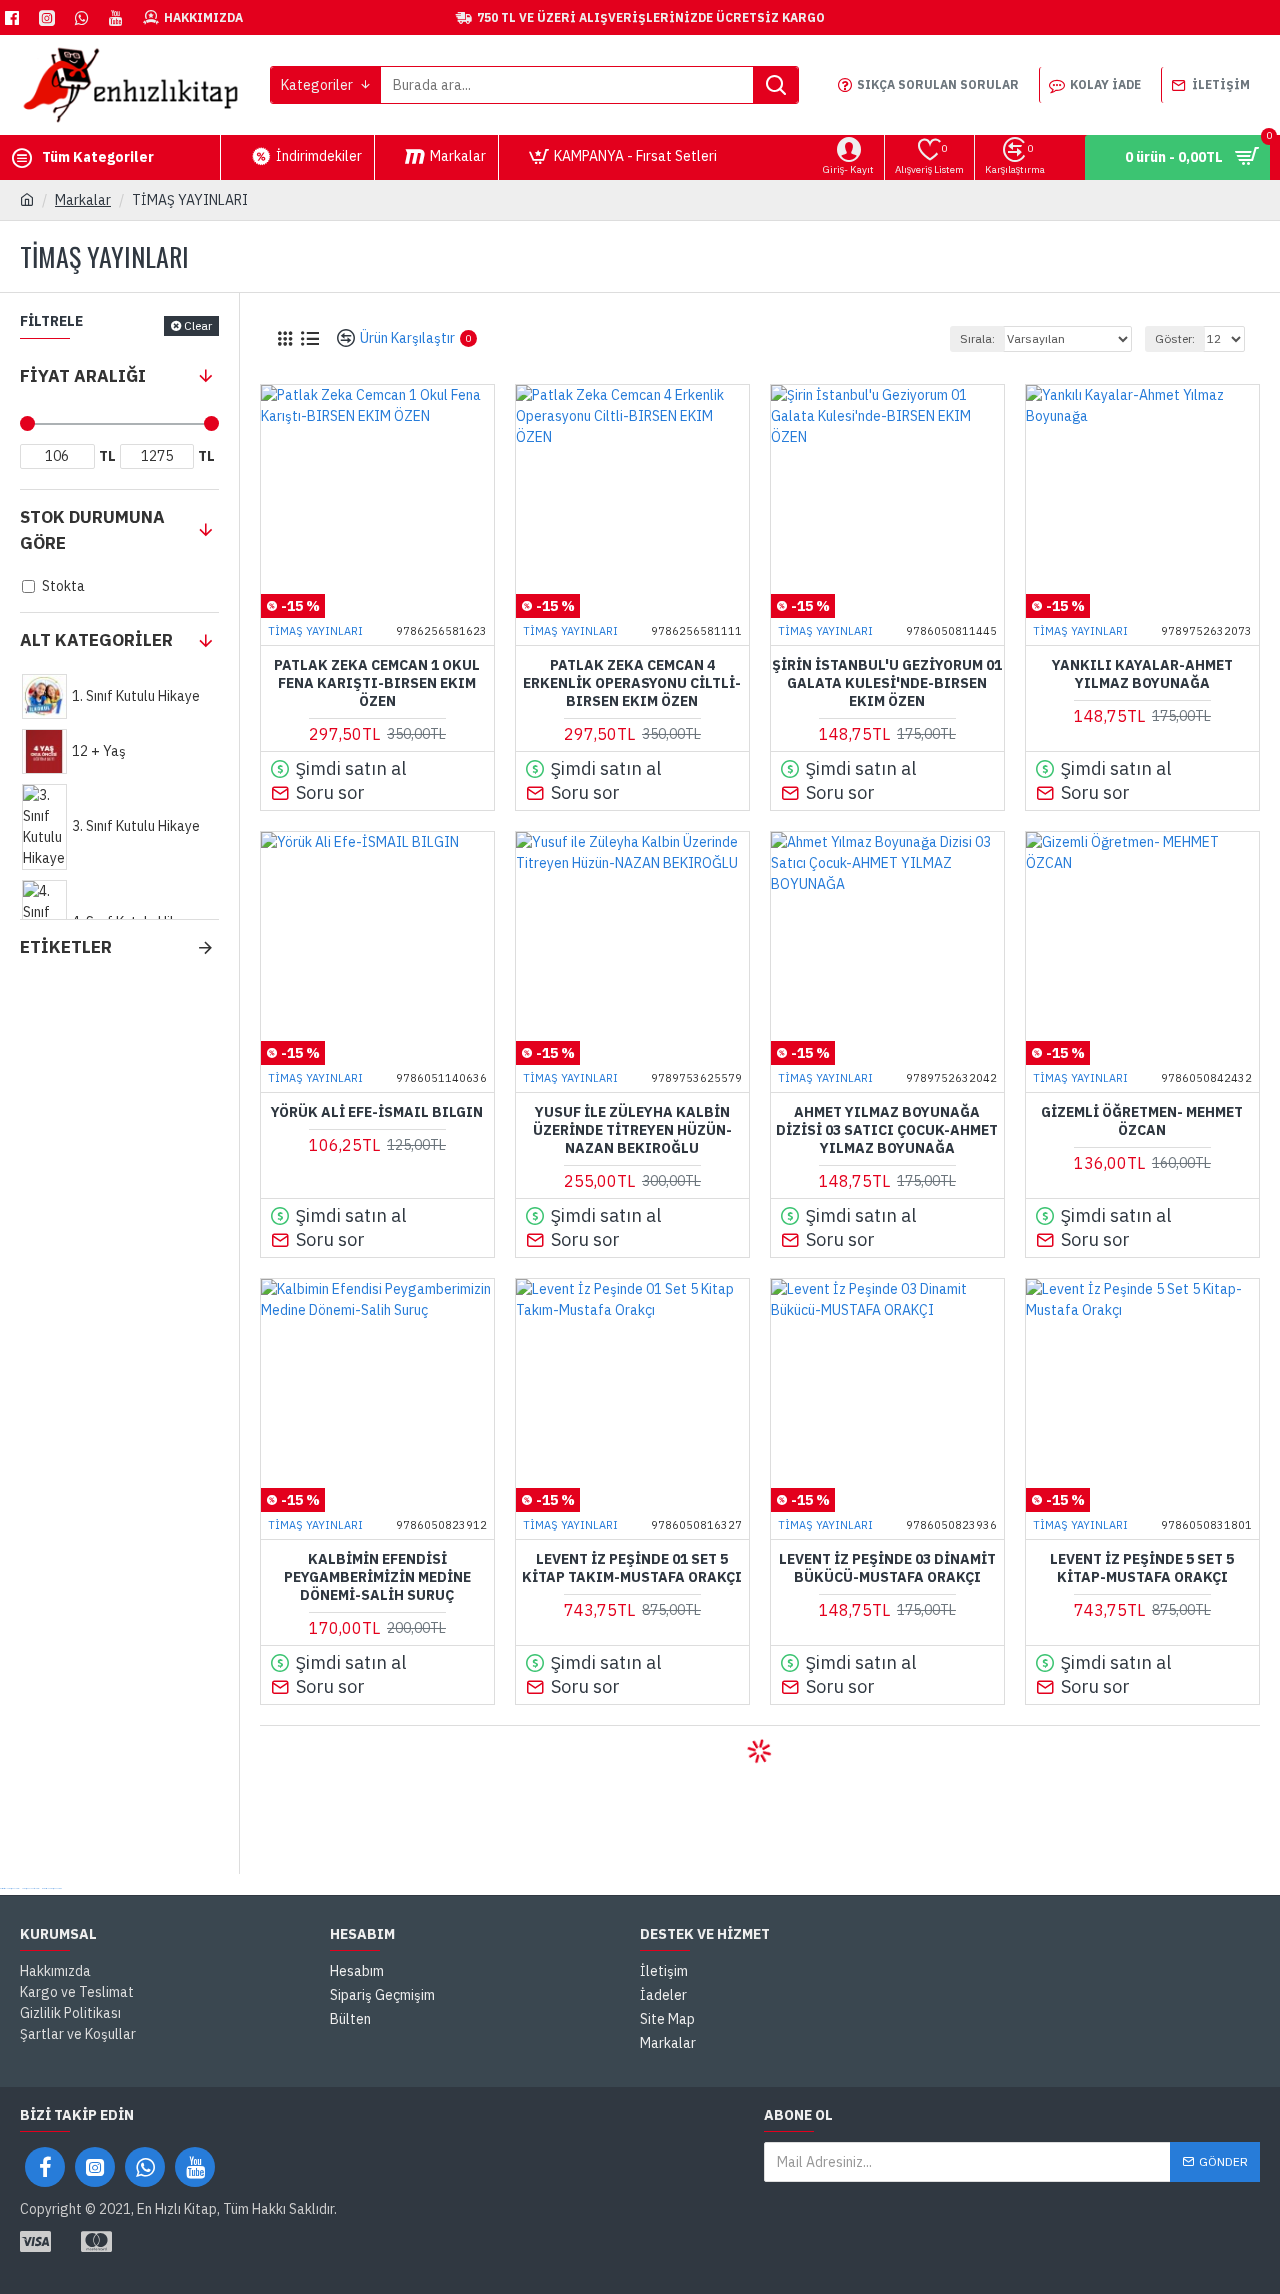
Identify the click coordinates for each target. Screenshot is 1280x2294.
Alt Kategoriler (96, 640)
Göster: (1175, 338)
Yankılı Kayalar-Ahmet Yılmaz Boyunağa (1142, 674)
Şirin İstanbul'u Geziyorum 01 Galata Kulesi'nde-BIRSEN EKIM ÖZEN (887, 683)
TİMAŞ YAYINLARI (315, 631)
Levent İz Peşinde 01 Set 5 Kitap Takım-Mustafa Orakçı (632, 1568)
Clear (198, 325)
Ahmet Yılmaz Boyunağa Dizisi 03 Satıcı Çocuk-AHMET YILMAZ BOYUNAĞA (887, 1130)
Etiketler (66, 947)
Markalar (83, 200)
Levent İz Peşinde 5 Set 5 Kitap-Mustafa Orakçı (1142, 1568)
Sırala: (977, 338)
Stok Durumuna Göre (92, 530)
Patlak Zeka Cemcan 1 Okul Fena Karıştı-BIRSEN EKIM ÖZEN (377, 683)
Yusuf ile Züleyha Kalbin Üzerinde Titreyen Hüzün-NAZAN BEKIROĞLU (632, 1130)
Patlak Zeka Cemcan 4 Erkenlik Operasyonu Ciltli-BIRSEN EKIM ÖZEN (632, 683)
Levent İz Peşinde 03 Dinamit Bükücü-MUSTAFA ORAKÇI (887, 1568)
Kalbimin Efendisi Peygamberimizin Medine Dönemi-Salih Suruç (377, 1577)
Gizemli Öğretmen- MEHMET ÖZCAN (1142, 1121)
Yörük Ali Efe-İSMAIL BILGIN (377, 1112)
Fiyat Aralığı (83, 376)
